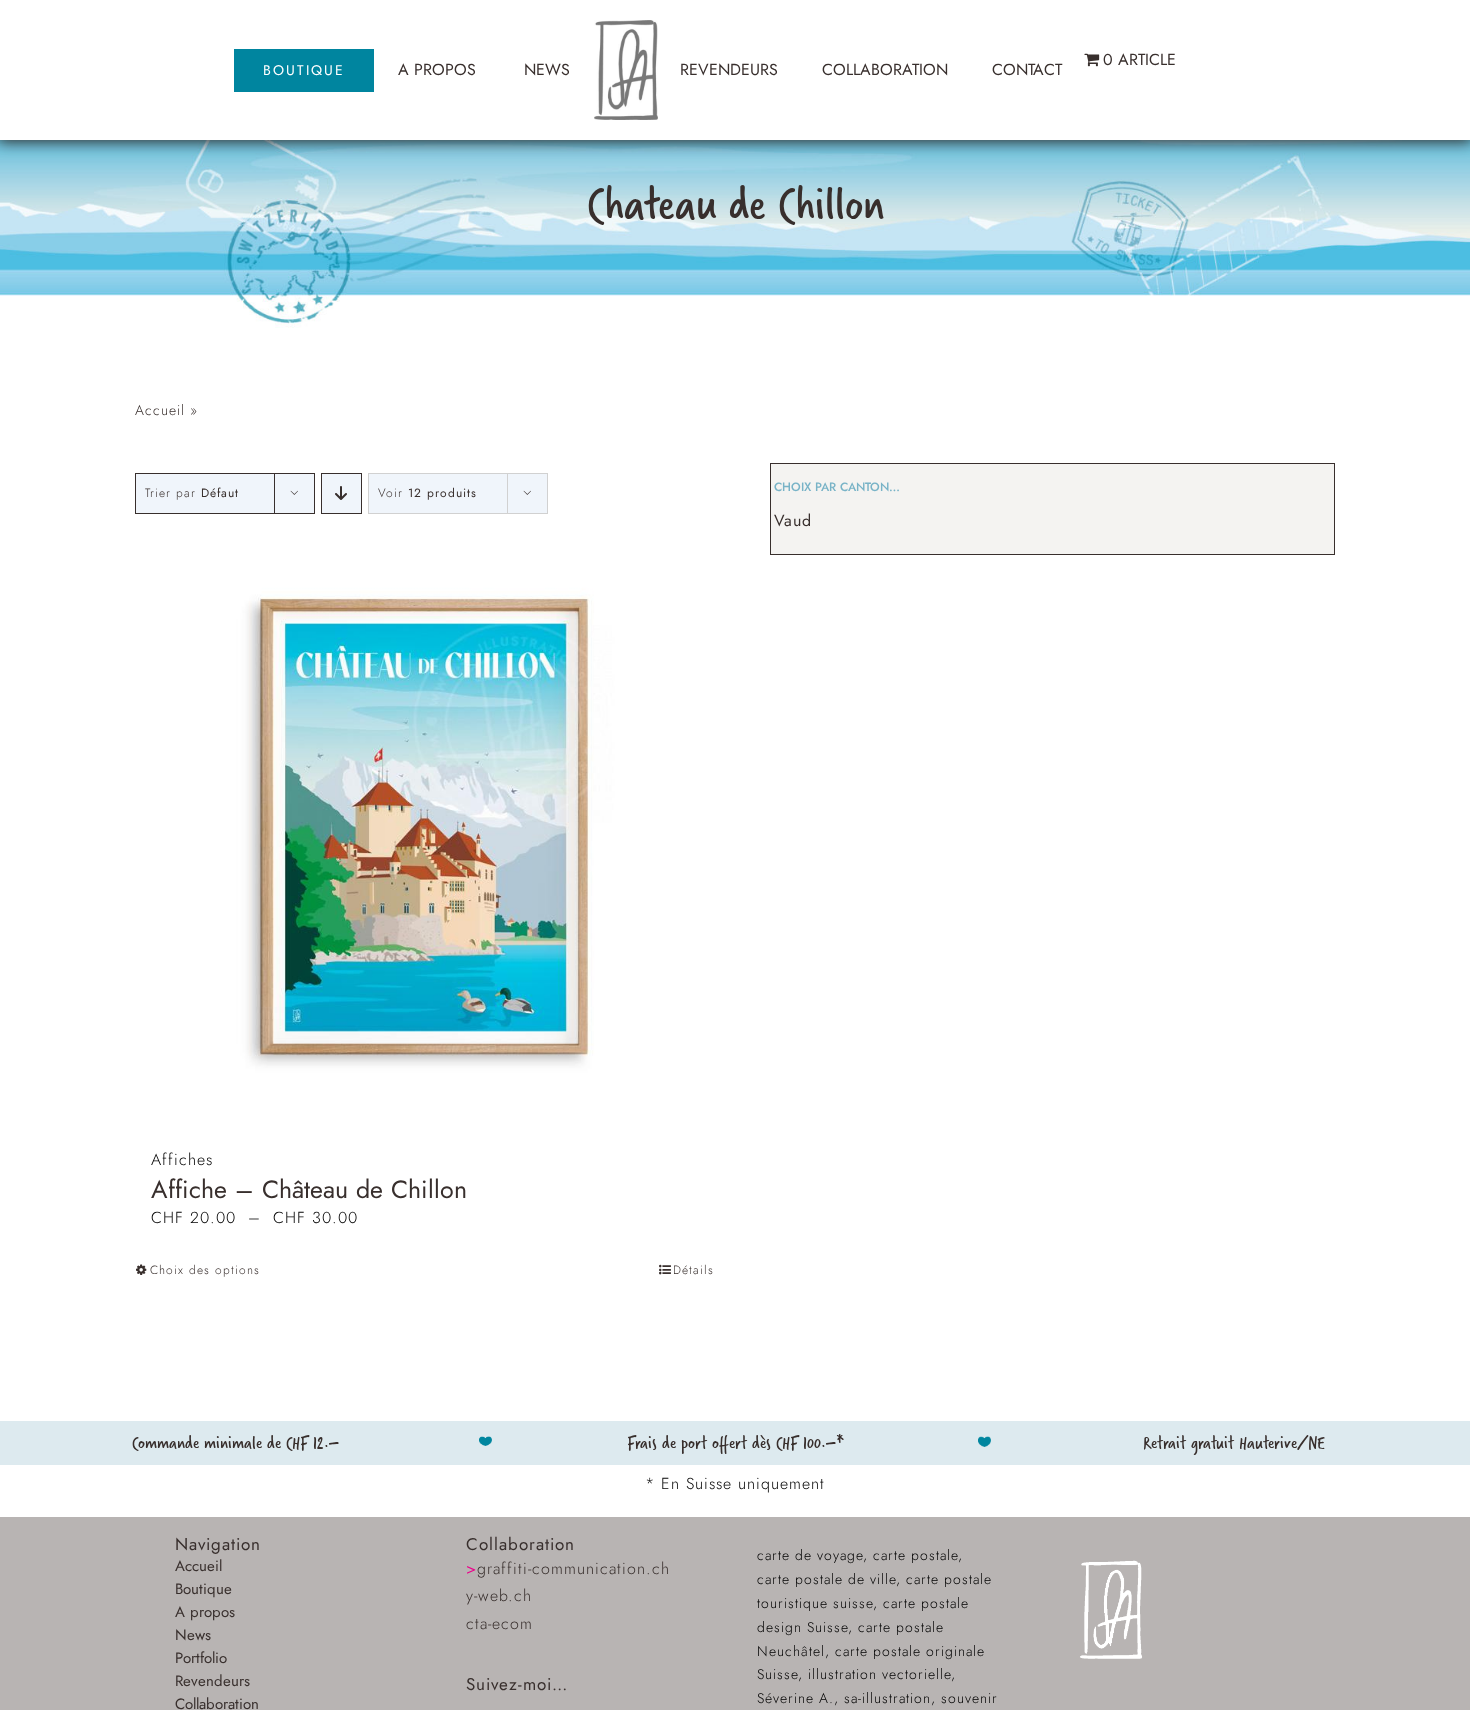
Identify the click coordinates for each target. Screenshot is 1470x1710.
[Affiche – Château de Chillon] (425, 826)
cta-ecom (499, 1623)
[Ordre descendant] (341, 493)
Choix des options (205, 1270)
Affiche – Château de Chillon (309, 1189)
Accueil (160, 410)
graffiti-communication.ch (568, 1568)
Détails (693, 1270)
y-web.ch (499, 1595)
